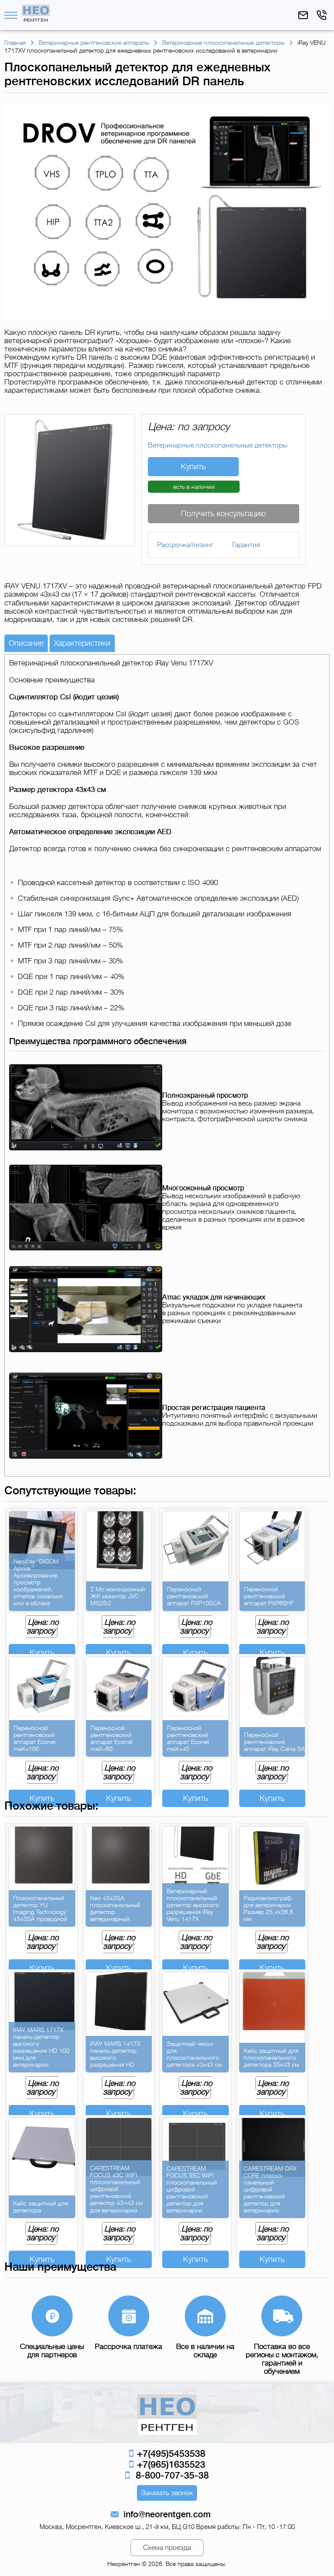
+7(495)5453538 (170, 2454)
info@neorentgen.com (167, 2514)
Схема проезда (167, 2548)
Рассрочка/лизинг (185, 545)
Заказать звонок (167, 2493)
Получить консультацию (224, 514)
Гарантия (246, 545)
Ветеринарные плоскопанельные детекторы (218, 445)
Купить (193, 467)
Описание (26, 643)
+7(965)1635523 (170, 2464)
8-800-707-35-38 (170, 2475)
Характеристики (82, 643)
